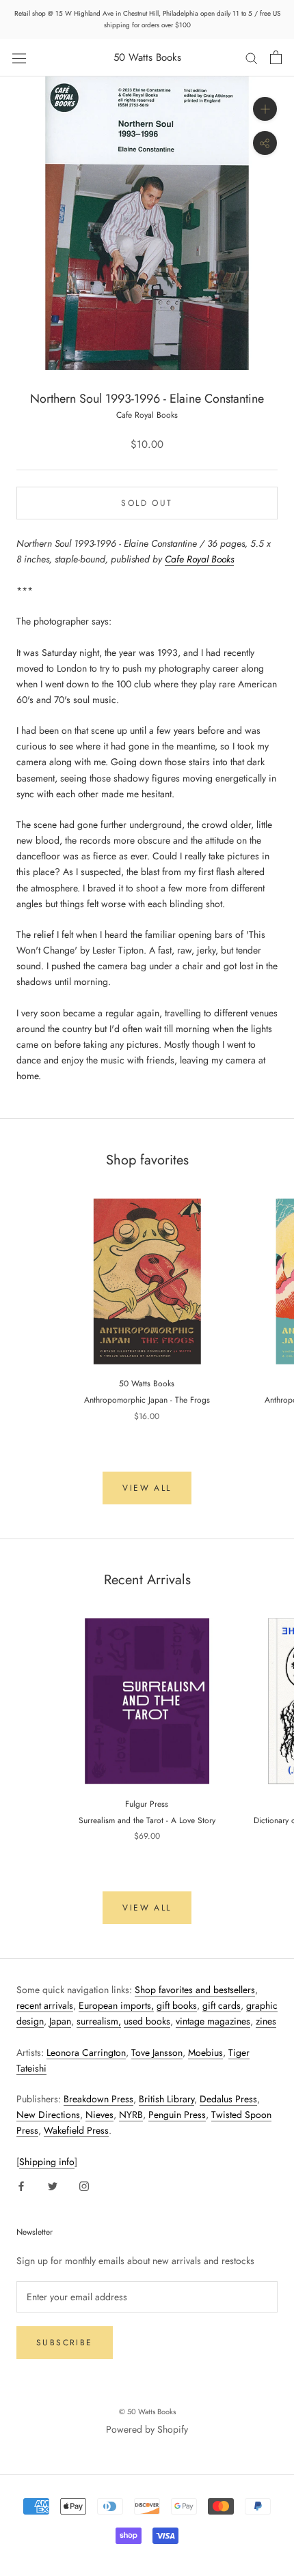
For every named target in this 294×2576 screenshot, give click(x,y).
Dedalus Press (228, 2099)
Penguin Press (177, 2115)
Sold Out (147, 503)
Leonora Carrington (86, 2052)
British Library (166, 2099)
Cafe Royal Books (147, 415)
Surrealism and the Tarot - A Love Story (147, 1820)
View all (147, 1488)
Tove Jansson (157, 2052)
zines (266, 2021)
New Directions (48, 2115)
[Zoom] (265, 109)
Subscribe (65, 2343)
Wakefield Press (76, 2130)
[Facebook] (21, 2185)
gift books (177, 2005)
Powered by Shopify (147, 2429)
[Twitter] (53, 2185)
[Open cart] (276, 57)
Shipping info (47, 2162)
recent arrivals (45, 2005)
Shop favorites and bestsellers (195, 1990)
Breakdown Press (98, 2099)
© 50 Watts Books (147, 2412)
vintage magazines (213, 2021)
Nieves (99, 2115)
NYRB (131, 2115)
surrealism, (99, 2021)
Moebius (205, 2052)
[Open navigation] (19, 57)
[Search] (252, 58)
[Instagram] (84, 2185)
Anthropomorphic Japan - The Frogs (147, 1400)
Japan (60, 2021)
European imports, (116, 2005)
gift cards (222, 2005)
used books (147, 2021)
